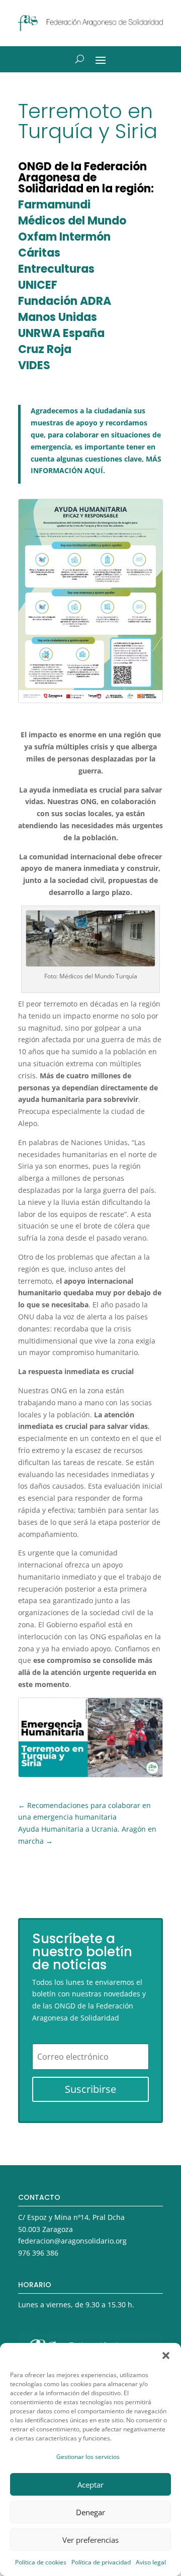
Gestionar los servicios (88, 2457)
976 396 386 (38, 2253)
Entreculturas (56, 269)
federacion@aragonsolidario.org (72, 2241)
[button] (166, 2356)
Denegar (90, 2512)
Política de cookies (41, 2562)
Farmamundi (54, 205)
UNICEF (38, 285)
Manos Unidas (58, 317)
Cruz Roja (45, 349)
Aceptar (90, 2485)
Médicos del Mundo (72, 221)
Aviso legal (151, 2562)
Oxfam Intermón (64, 237)
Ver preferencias (90, 2540)
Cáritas (39, 253)
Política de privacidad (101, 2562)
